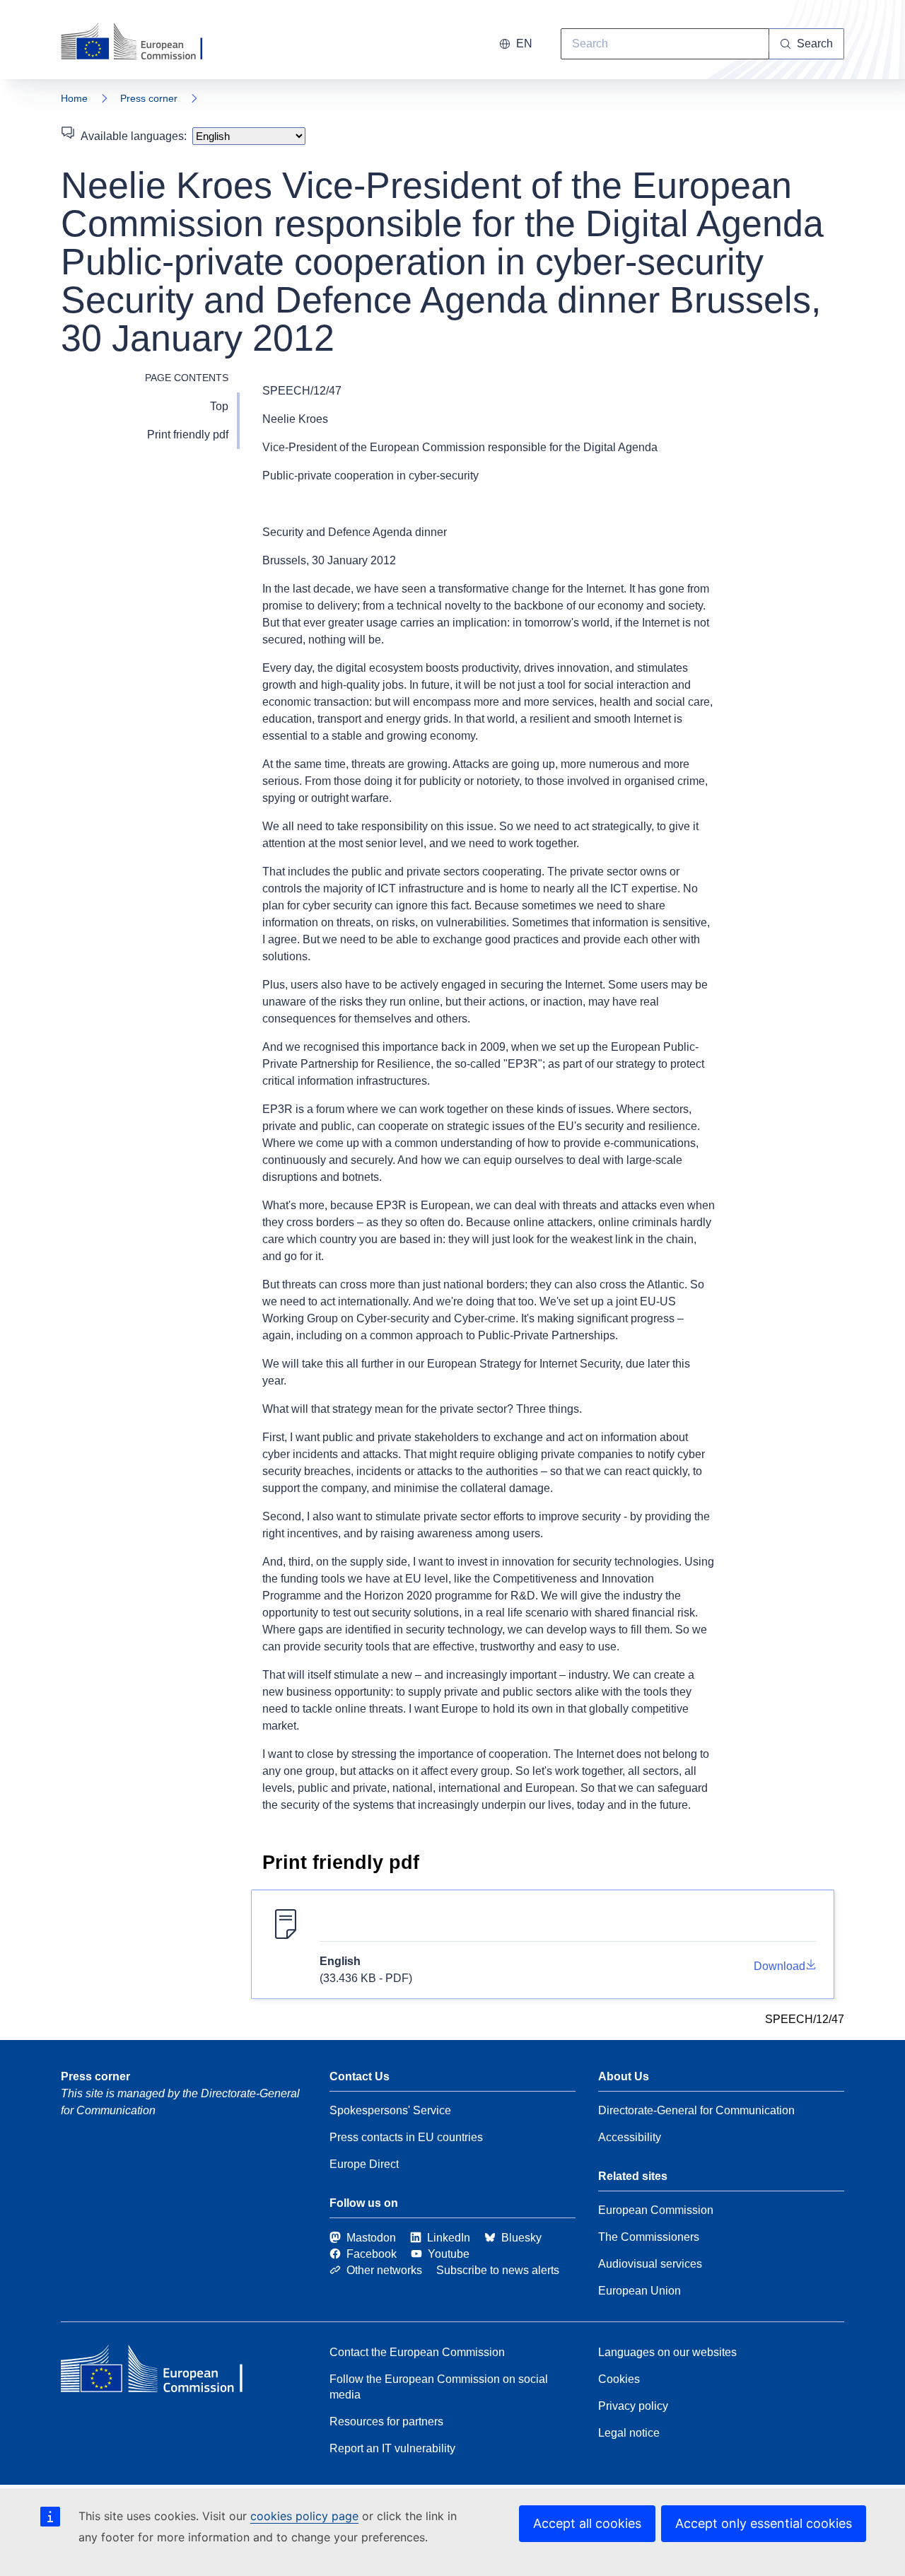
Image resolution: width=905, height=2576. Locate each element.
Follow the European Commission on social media (439, 2387)
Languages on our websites (667, 2352)
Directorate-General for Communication (696, 2110)
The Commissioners (649, 2237)
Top (219, 406)
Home (74, 98)
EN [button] (524, 43)
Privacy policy (633, 2406)
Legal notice (629, 2433)
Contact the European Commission (417, 2352)
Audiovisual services (650, 2264)
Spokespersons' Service (390, 2110)
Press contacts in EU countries (406, 2137)
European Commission (656, 2210)
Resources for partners (386, 2421)
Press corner (149, 98)
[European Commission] (141, 42)
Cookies (619, 2379)
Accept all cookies (587, 2523)
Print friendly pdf (188, 435)
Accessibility (630, 2137)
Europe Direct (364, 2164)
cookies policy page (304, 2516)
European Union (640, 2291)
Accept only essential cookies (764, 2523)
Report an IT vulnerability (392, 2448)
